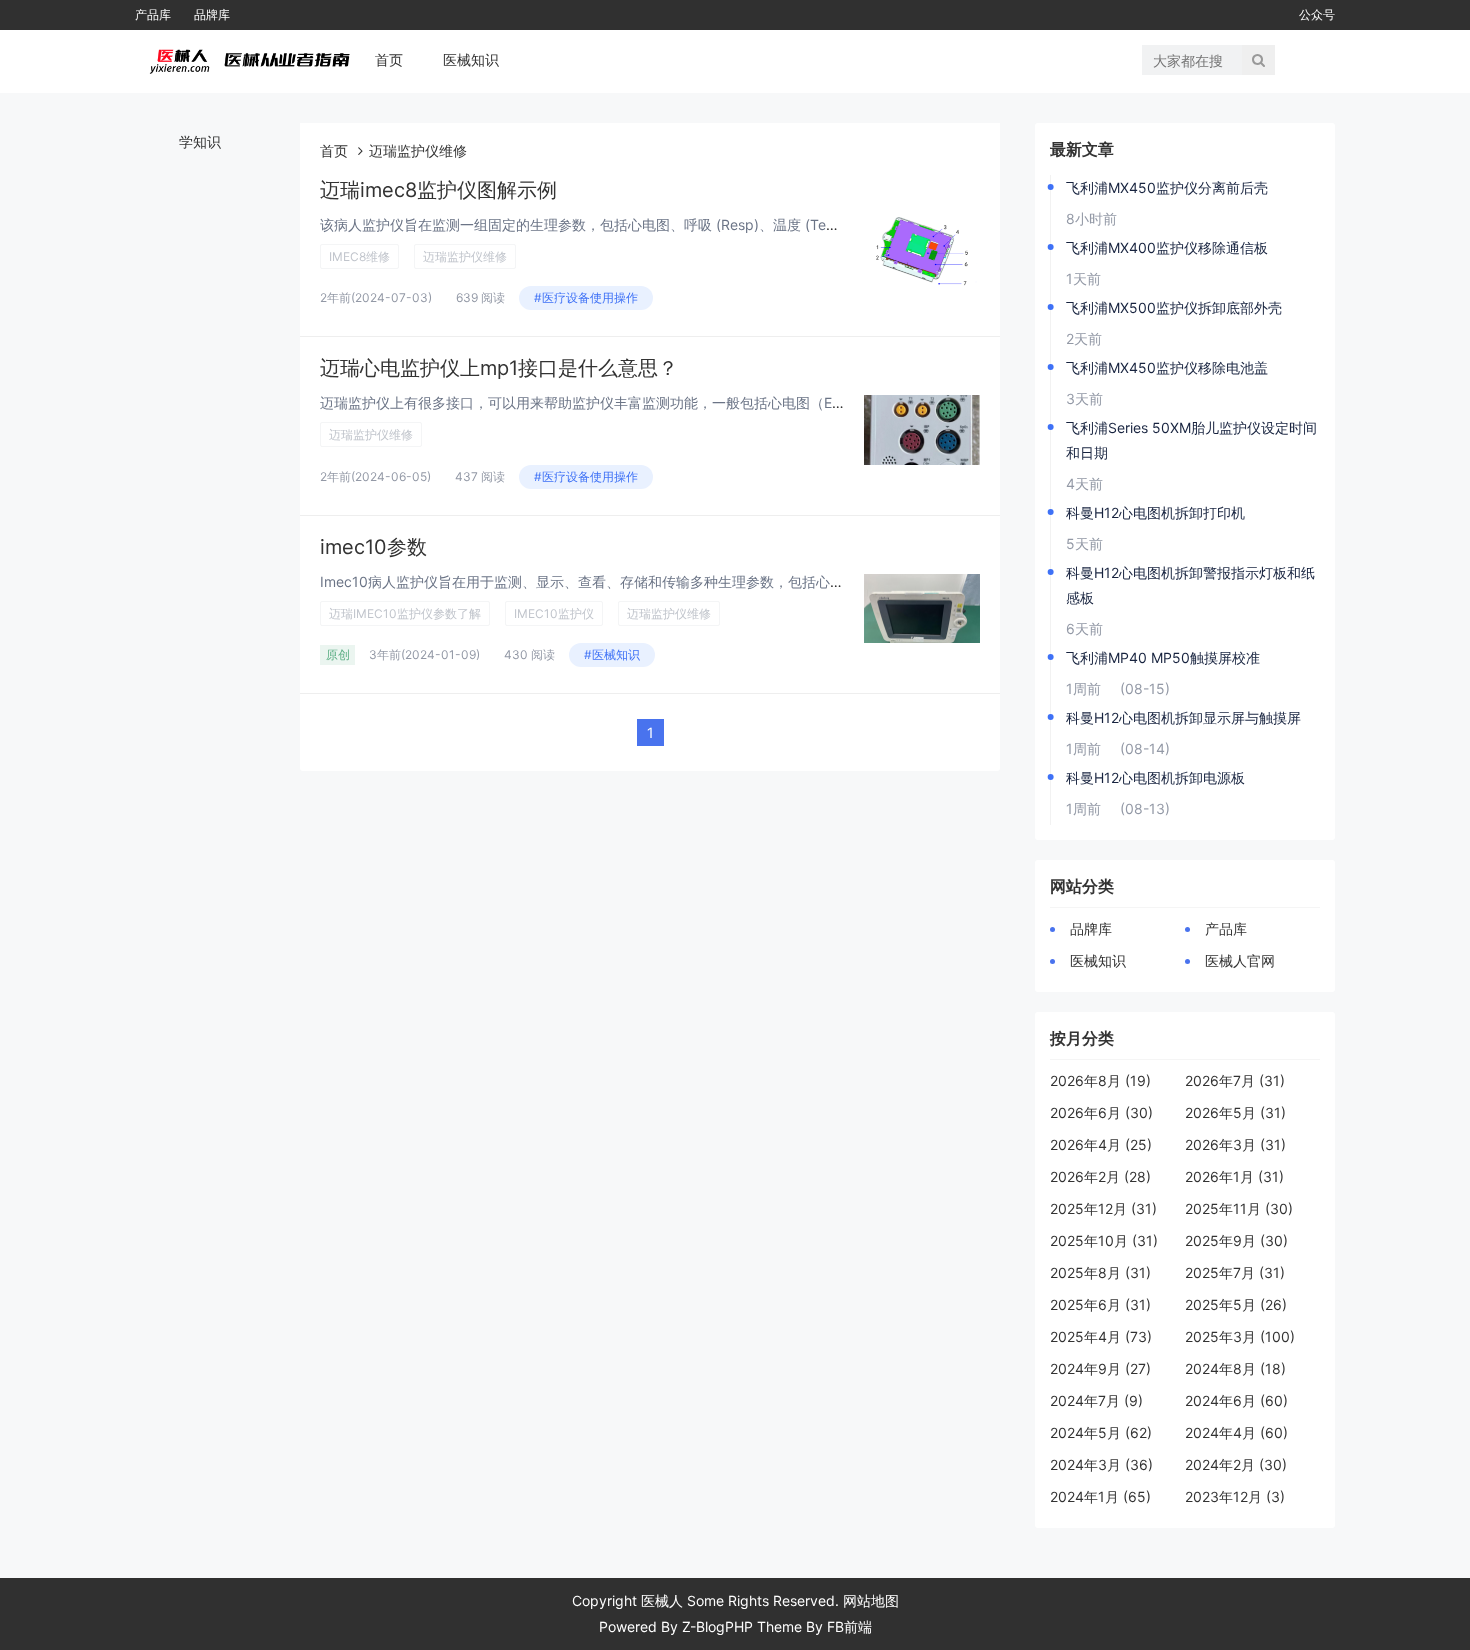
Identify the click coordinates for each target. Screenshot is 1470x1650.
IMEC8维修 (359, 256)
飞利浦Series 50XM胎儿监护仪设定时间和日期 (1191, 440)
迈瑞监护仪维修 (465, 256)
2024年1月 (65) (1100, 1496)
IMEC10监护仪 (554, 613)
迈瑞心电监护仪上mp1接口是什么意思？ (499, 368)
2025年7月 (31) (1235, 1272)
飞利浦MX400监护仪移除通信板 (1167, 247)
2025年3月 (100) (1240, 1336)
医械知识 (471, 59)
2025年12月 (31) (1103, 1208)
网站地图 (871, 1600)
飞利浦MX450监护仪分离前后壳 (1167, 187)
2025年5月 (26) (1236, 1304)
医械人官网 (1240, 960)
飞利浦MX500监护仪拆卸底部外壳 (1174, 307)
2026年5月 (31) (1235, 1112)
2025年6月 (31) (1100, 1304)
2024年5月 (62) (1101, 1432)
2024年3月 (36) (1101, 1464)
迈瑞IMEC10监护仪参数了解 (405, 613)
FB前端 (849, 1626)
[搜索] (1258, 60)
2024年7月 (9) (1096, 1400)
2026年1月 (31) (1234, 1176)
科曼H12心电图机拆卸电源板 (1155, 777)
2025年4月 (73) (1101, 1336)
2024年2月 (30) (1236, 1464)
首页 (389, 59)
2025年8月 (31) (1100, 1272)
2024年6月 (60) (1236, 1400)
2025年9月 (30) (1236, 1240)
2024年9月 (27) (1100, 1368)
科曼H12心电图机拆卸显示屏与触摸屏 (1183, 717)
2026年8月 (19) (1100, 1080)
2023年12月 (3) (1235, 1496)
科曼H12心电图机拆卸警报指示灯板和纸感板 (1190, 585)
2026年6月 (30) (1101, 1112)
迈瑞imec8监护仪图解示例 (438, 190)
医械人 (662, 1600)
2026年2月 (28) (1100, 1176)
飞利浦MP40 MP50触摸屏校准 (1163, 657)
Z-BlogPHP (717, 1626)
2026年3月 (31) (1235, 1144)
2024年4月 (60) (1236, 1432)
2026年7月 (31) (1235, 1080)
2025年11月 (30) (1239, 1208)
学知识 (200, 141)
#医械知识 (612, 654)
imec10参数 (373, 547)
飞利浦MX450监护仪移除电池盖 (1167, 367)
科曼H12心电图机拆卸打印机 (1155, 512)
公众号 (1317, 14)
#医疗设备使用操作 (586, 297)
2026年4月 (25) (1101, 1144)
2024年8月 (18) (1235, 1368)
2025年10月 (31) (1104, 1240)
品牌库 (212, 14)
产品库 (153, 14)
